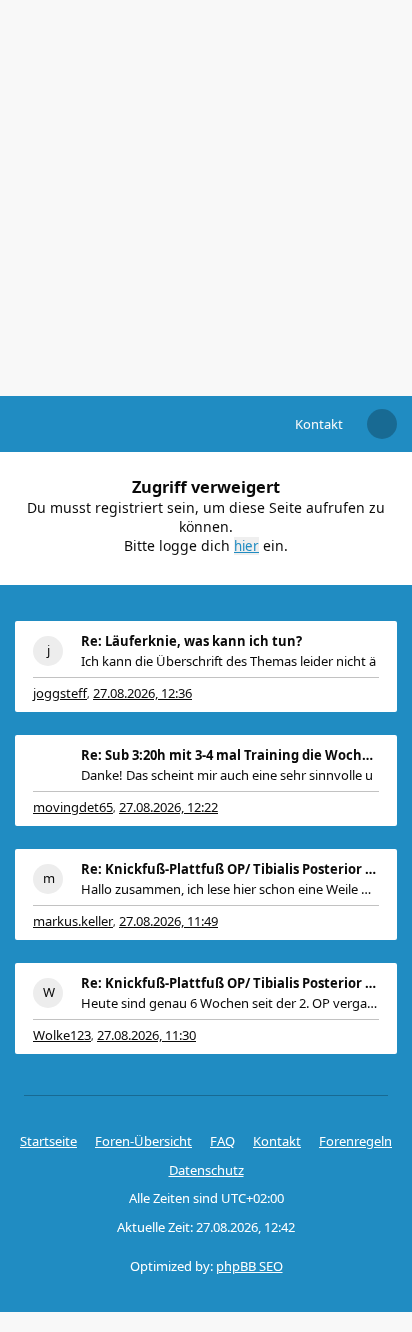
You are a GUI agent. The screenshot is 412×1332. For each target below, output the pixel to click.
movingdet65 (73, 807)
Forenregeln (355, 1141)
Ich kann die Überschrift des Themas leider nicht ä (228, 661)
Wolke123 (62, 1035)
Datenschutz (206, 1170)
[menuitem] (319, 424)
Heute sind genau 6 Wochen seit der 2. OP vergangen (230, 1003)
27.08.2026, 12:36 (142, 693)
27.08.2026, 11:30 (146, 1035)
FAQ (222, 1141)
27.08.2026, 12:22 (168, 807)
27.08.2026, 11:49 (168, 921)
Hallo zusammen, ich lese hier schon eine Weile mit (230, 889)
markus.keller (73, 921)
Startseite (48, 1141)
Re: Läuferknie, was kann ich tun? (191, 641)
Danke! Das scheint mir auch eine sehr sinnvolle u (227, 775)
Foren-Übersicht (143, 1141)
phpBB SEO (249, 1266)
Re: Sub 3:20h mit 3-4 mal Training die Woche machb (230, 755)
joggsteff (60, 693)
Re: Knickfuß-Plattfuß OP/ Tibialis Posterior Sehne (230, 869)
